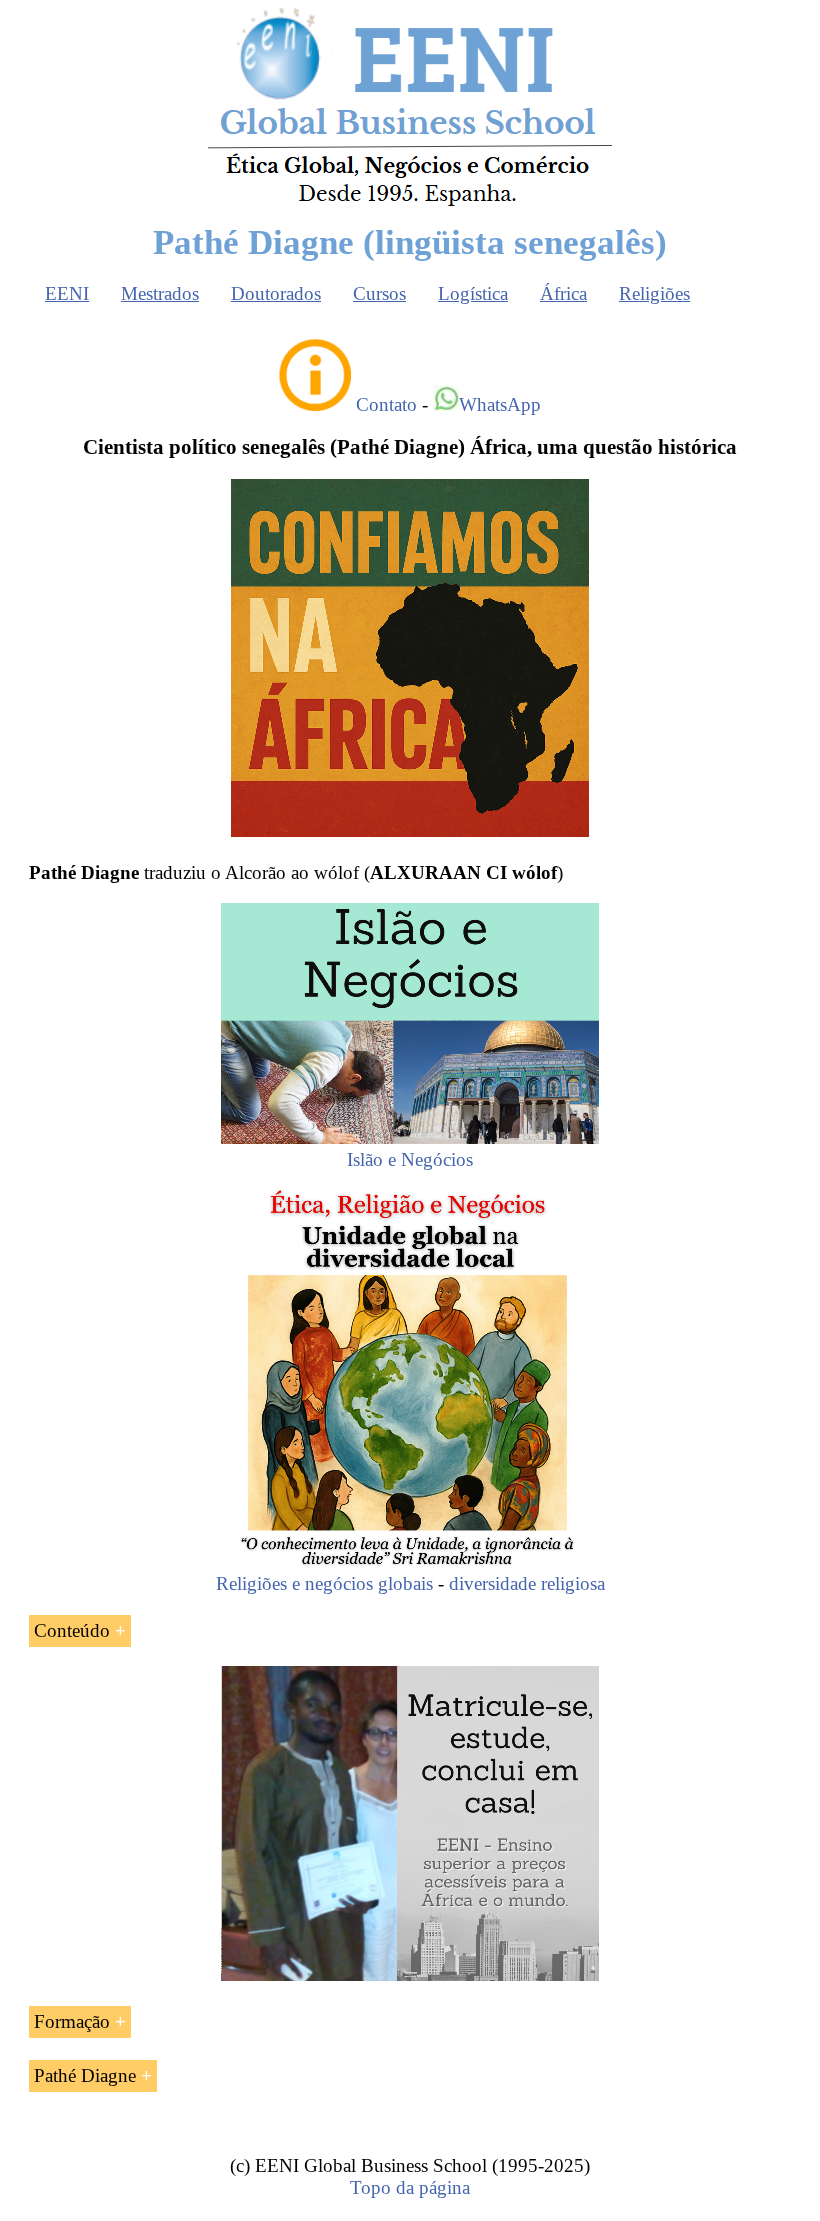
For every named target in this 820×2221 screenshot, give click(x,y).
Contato (386, 404)
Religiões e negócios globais (324, 1583)
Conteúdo (72, 1630)
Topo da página (410, 2187)
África (563, 293)
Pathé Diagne (85, 2075)
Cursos (379, 293)
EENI (67, 293)
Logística (473, 293)
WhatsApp (500, 404)
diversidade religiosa (527, 1583)
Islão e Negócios (410, 1159)
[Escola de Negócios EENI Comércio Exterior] (410, 202)
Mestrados (160, 293)
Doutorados (276, 293)
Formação (72, 2021)
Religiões (654, 293)
